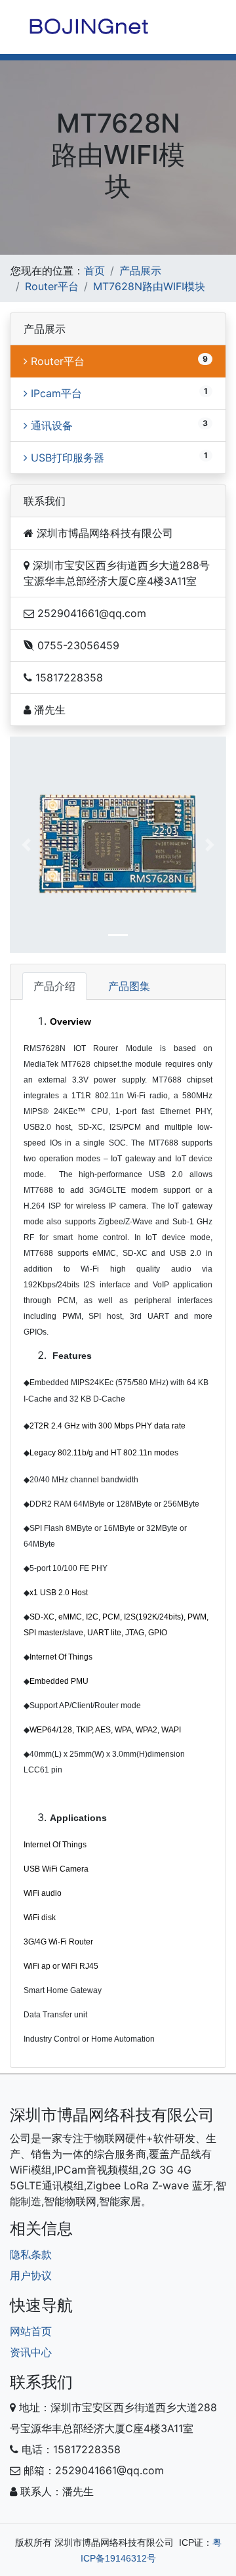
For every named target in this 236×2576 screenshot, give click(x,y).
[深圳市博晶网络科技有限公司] (88, 26)
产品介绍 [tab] (54, 986)
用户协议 (31, 2275)
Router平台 (52, 286)
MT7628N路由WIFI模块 (149, 286)
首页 (94, 270)
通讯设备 (50, 425)
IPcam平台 (55, 393)
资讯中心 (31, 2352)
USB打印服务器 (66, 458)
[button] (26, 845)
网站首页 (31, 2331)
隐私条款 (31, 2254)
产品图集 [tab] (129, 986)
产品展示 (140, 270)
